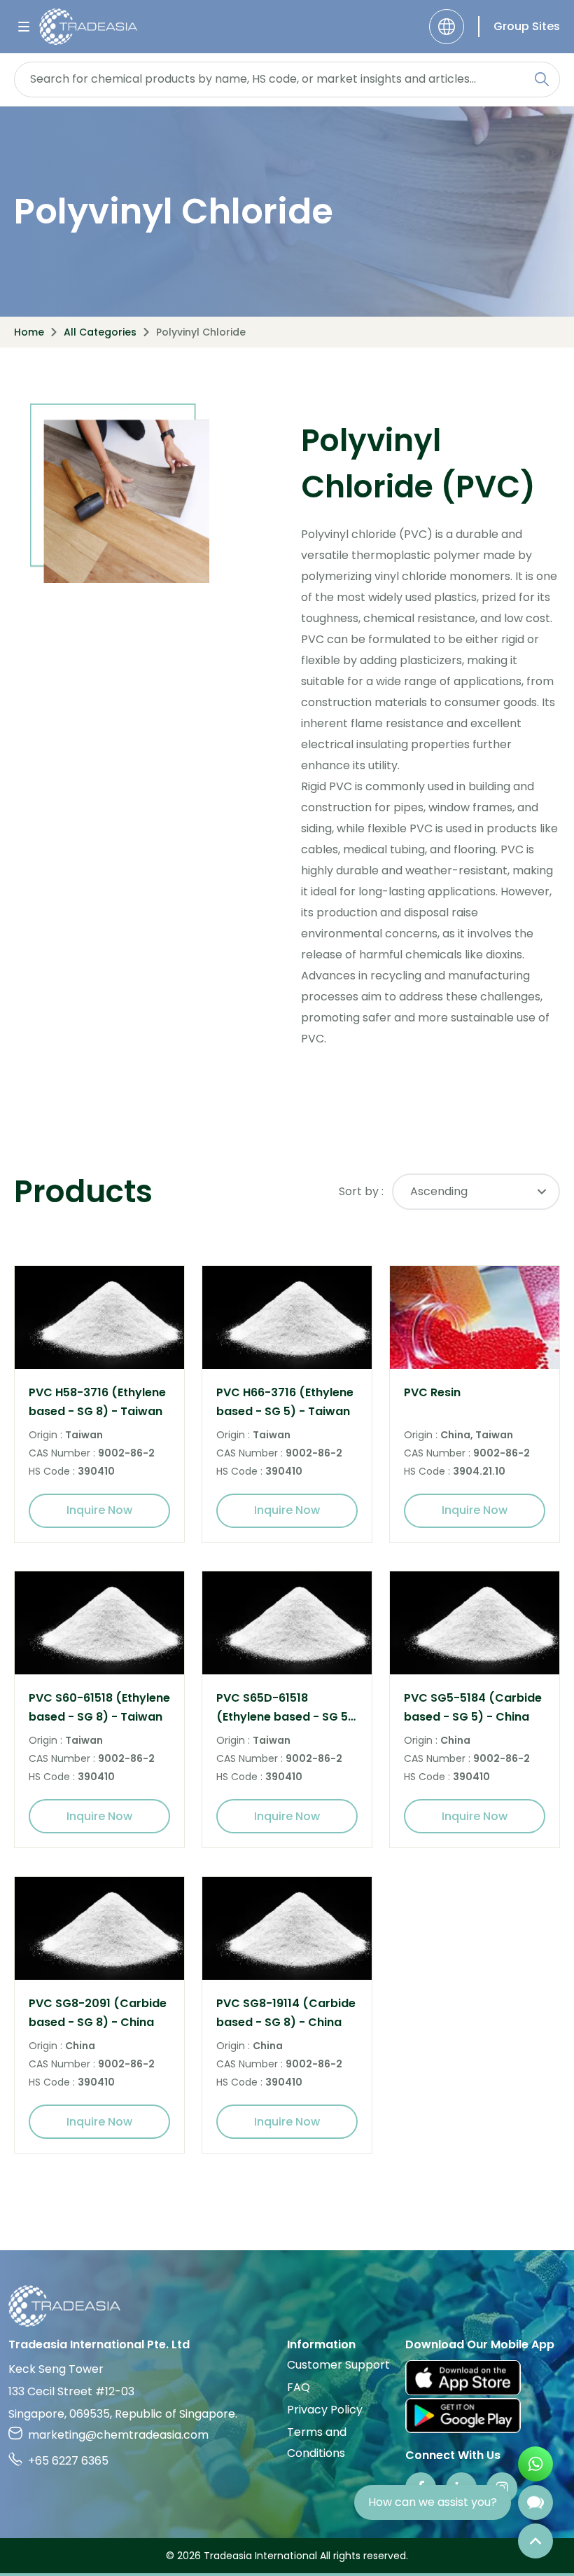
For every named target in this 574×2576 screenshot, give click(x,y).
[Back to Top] (535, 2541)
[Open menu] (24, 27)
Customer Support (338, 2365)
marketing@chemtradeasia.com (118, 2435)
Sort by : (361, 1191)
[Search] (542, 79)
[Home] (287, 2306)
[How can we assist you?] (535, 2502)
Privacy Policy (325, 2410)
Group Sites (527, 26)
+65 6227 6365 (68, 2461)
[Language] (447, 27)
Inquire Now (99, 1510)
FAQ (299, 2387)
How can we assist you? (433, 2502)
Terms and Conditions (317, 2443)
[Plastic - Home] (88, 27)
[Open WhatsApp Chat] (535, 2464)
